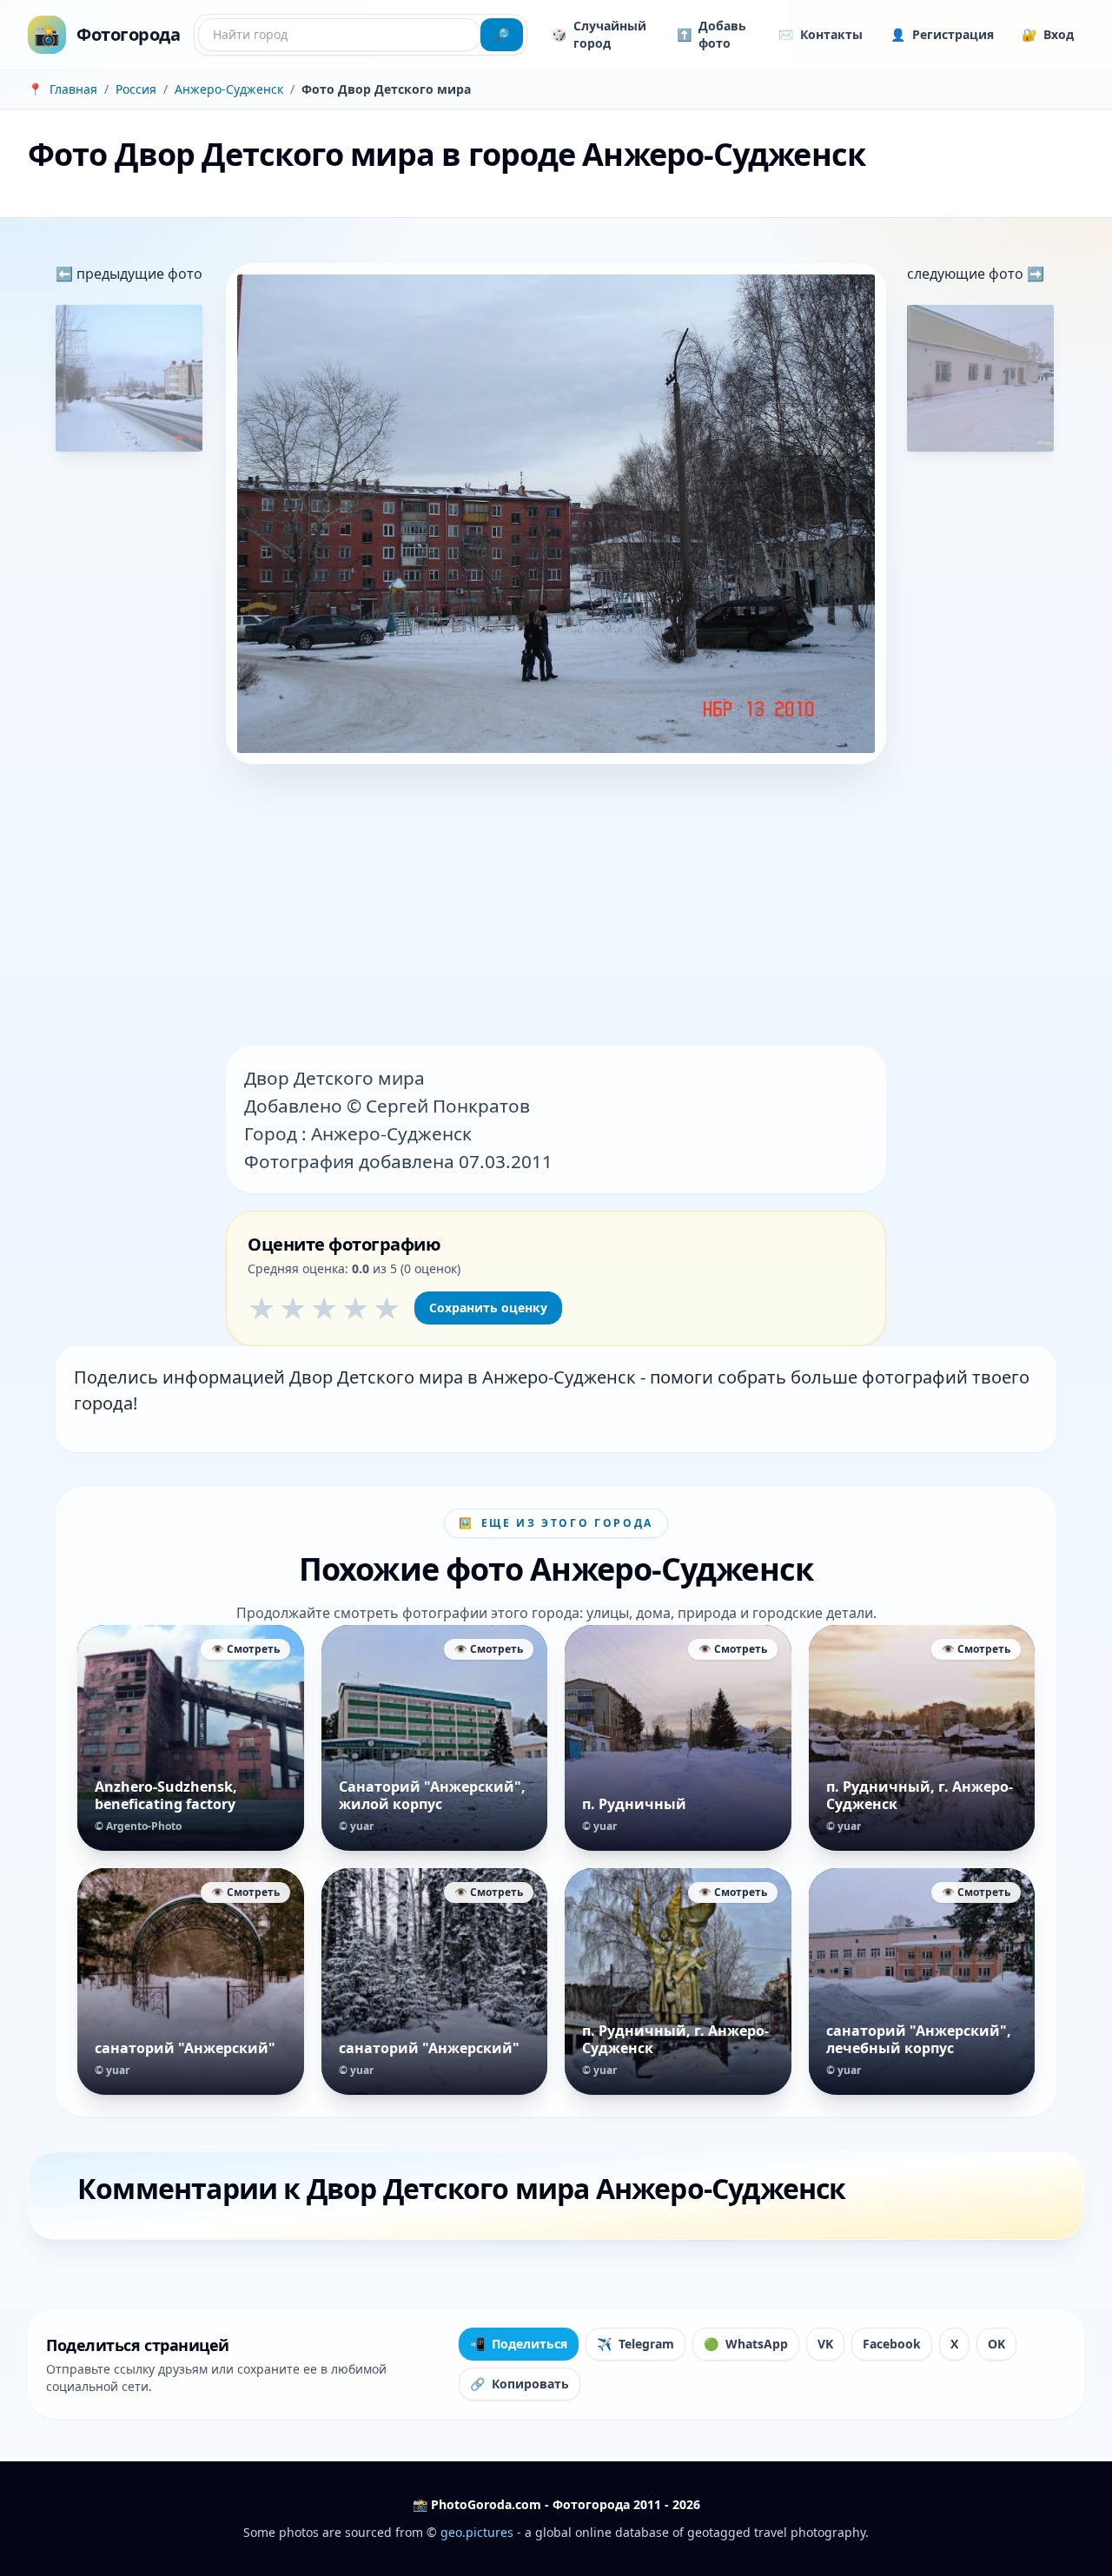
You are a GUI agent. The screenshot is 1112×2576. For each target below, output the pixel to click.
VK (825, 2344)
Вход (1048, 34)
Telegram (635, 2344)
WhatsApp (746, 2344)
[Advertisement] (556, 907)
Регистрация (942, 34)
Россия (136, 89)
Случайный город (599, 34)
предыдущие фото (138, 274)
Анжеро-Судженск (229, 89)
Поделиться (519, 2344)
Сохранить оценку (488, 1308)
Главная (73, 89)
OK (996, 2344)
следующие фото (967, 274)
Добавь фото (712, 34)
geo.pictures (477, 2532)
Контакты (821, 34)
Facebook (892, 2344)
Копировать (520, 2384)
